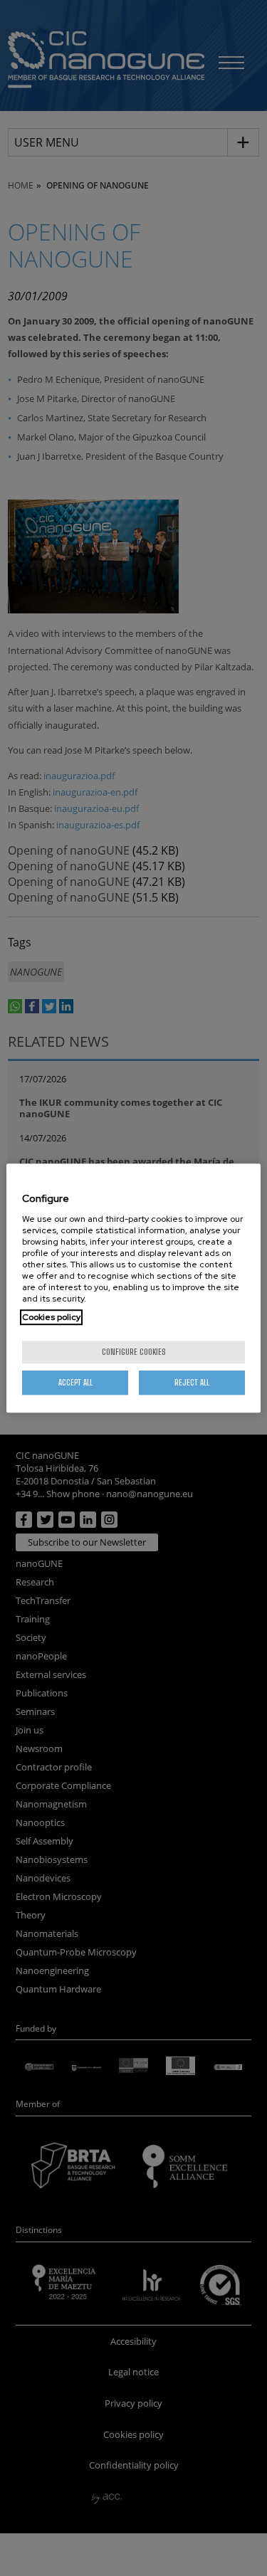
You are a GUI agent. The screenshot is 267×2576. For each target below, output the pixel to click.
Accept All (75, 1382)
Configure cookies (134, 1352)
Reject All (192, 1382)
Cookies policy (51, 1317)
